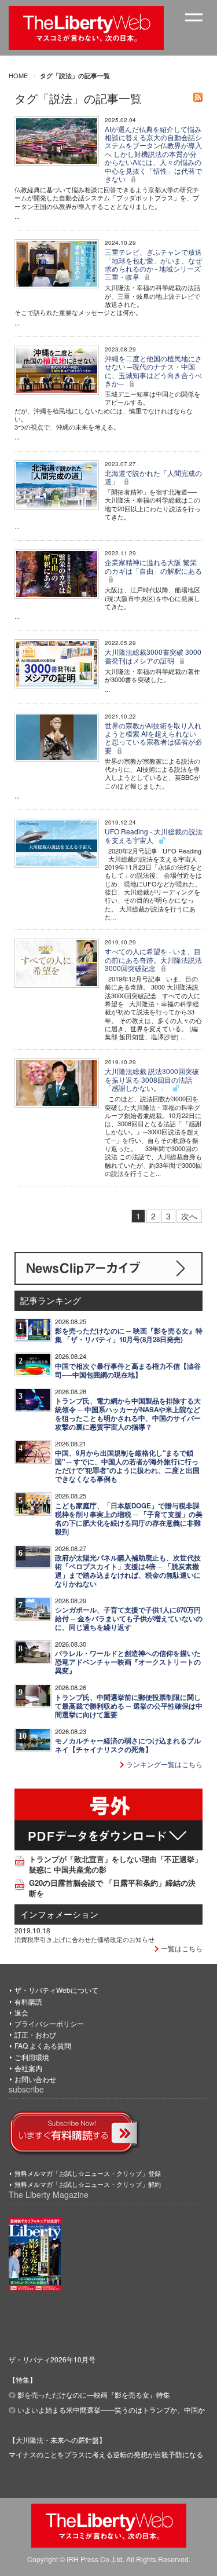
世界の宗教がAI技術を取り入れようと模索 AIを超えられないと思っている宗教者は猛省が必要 (153, 738)
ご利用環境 (32, 2057)
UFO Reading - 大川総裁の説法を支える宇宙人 (154, 835)
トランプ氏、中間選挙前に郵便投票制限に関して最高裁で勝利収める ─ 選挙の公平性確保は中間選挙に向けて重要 (129, 1706)
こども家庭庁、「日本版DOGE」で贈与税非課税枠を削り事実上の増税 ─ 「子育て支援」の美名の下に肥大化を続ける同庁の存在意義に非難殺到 (129, 1519)
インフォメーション (59, 1914)
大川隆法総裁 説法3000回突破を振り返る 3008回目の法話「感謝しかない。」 (152, 1079)
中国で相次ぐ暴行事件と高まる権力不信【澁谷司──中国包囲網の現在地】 (128, 1371)
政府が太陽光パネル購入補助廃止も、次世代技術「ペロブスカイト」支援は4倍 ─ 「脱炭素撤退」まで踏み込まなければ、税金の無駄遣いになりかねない (128, 1571)
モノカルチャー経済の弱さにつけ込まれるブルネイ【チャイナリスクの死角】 (128, 1745)
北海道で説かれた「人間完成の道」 (153, 477)
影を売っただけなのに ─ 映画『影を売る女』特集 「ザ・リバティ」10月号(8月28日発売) (129, 1335)
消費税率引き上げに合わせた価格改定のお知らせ (84, 1939)
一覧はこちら (181, 1948)
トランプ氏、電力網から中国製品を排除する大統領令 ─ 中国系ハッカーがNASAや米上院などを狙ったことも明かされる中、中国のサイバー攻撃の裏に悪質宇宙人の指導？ (128, 1414)
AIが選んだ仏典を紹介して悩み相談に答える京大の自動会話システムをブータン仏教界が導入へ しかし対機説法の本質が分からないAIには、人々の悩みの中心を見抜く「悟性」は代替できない (153, 154)
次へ (189, 1216)
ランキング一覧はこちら (163, 1764)
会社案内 (28, 2068)
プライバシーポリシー (49, 2023)
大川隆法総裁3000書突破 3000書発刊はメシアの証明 (153, 656)
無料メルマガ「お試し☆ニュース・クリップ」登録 (88, 2173)
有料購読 (28, 2001)
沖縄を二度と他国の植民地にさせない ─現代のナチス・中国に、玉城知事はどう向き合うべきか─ (153, 371)
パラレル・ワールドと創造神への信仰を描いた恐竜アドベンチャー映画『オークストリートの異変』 (128, 1662)
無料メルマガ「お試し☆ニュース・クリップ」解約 (88, 2184)
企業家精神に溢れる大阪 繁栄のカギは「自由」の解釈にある (153, 566)
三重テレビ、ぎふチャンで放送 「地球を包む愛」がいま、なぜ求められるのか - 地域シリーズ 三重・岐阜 (153, 264)
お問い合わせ (35, 2079)
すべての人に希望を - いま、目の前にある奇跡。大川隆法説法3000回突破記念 (153, 959)
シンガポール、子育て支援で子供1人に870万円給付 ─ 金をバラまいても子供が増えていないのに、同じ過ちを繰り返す (129, 1619)
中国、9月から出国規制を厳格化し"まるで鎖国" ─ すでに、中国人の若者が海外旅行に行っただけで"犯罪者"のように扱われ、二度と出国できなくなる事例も (127, 1466)
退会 (21, 2012)
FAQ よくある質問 (43, 2045)
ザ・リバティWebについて (56, 1990)
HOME (18, 75)
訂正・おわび (35, 2034)
